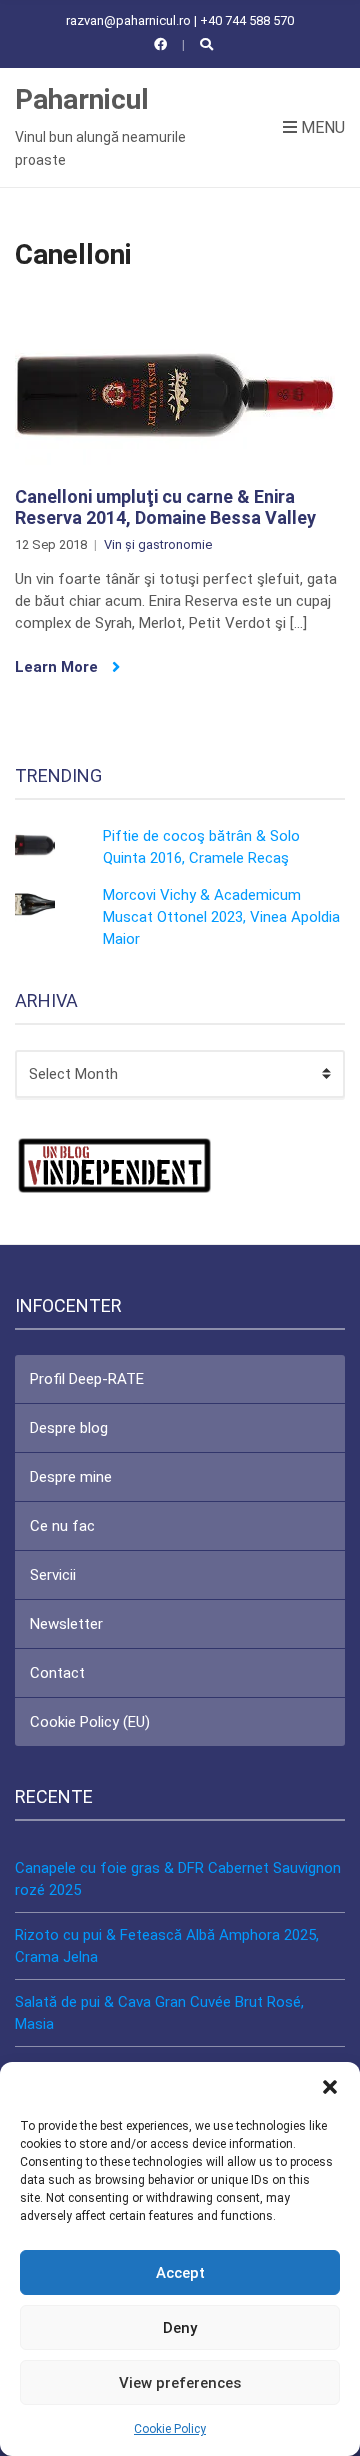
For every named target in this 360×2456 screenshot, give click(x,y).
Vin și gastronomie (158, 544)
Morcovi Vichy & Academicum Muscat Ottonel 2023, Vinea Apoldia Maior (221, 917)
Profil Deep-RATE (87, 1379)
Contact (57, 1673)
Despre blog (69, 1428)
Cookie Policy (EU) (90, 1722)
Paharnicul (82, 99)
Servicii (53, 1575)
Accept (180, 2273)
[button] (330, 2087)
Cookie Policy (170, 2429)
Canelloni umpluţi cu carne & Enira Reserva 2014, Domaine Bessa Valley (165, 507)
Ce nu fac (62, 1526)
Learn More (58, 667)
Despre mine (71, 1477)
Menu (321, 127)
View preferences (180, 2383)
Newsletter (66, 1624)
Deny (180, 2328)
